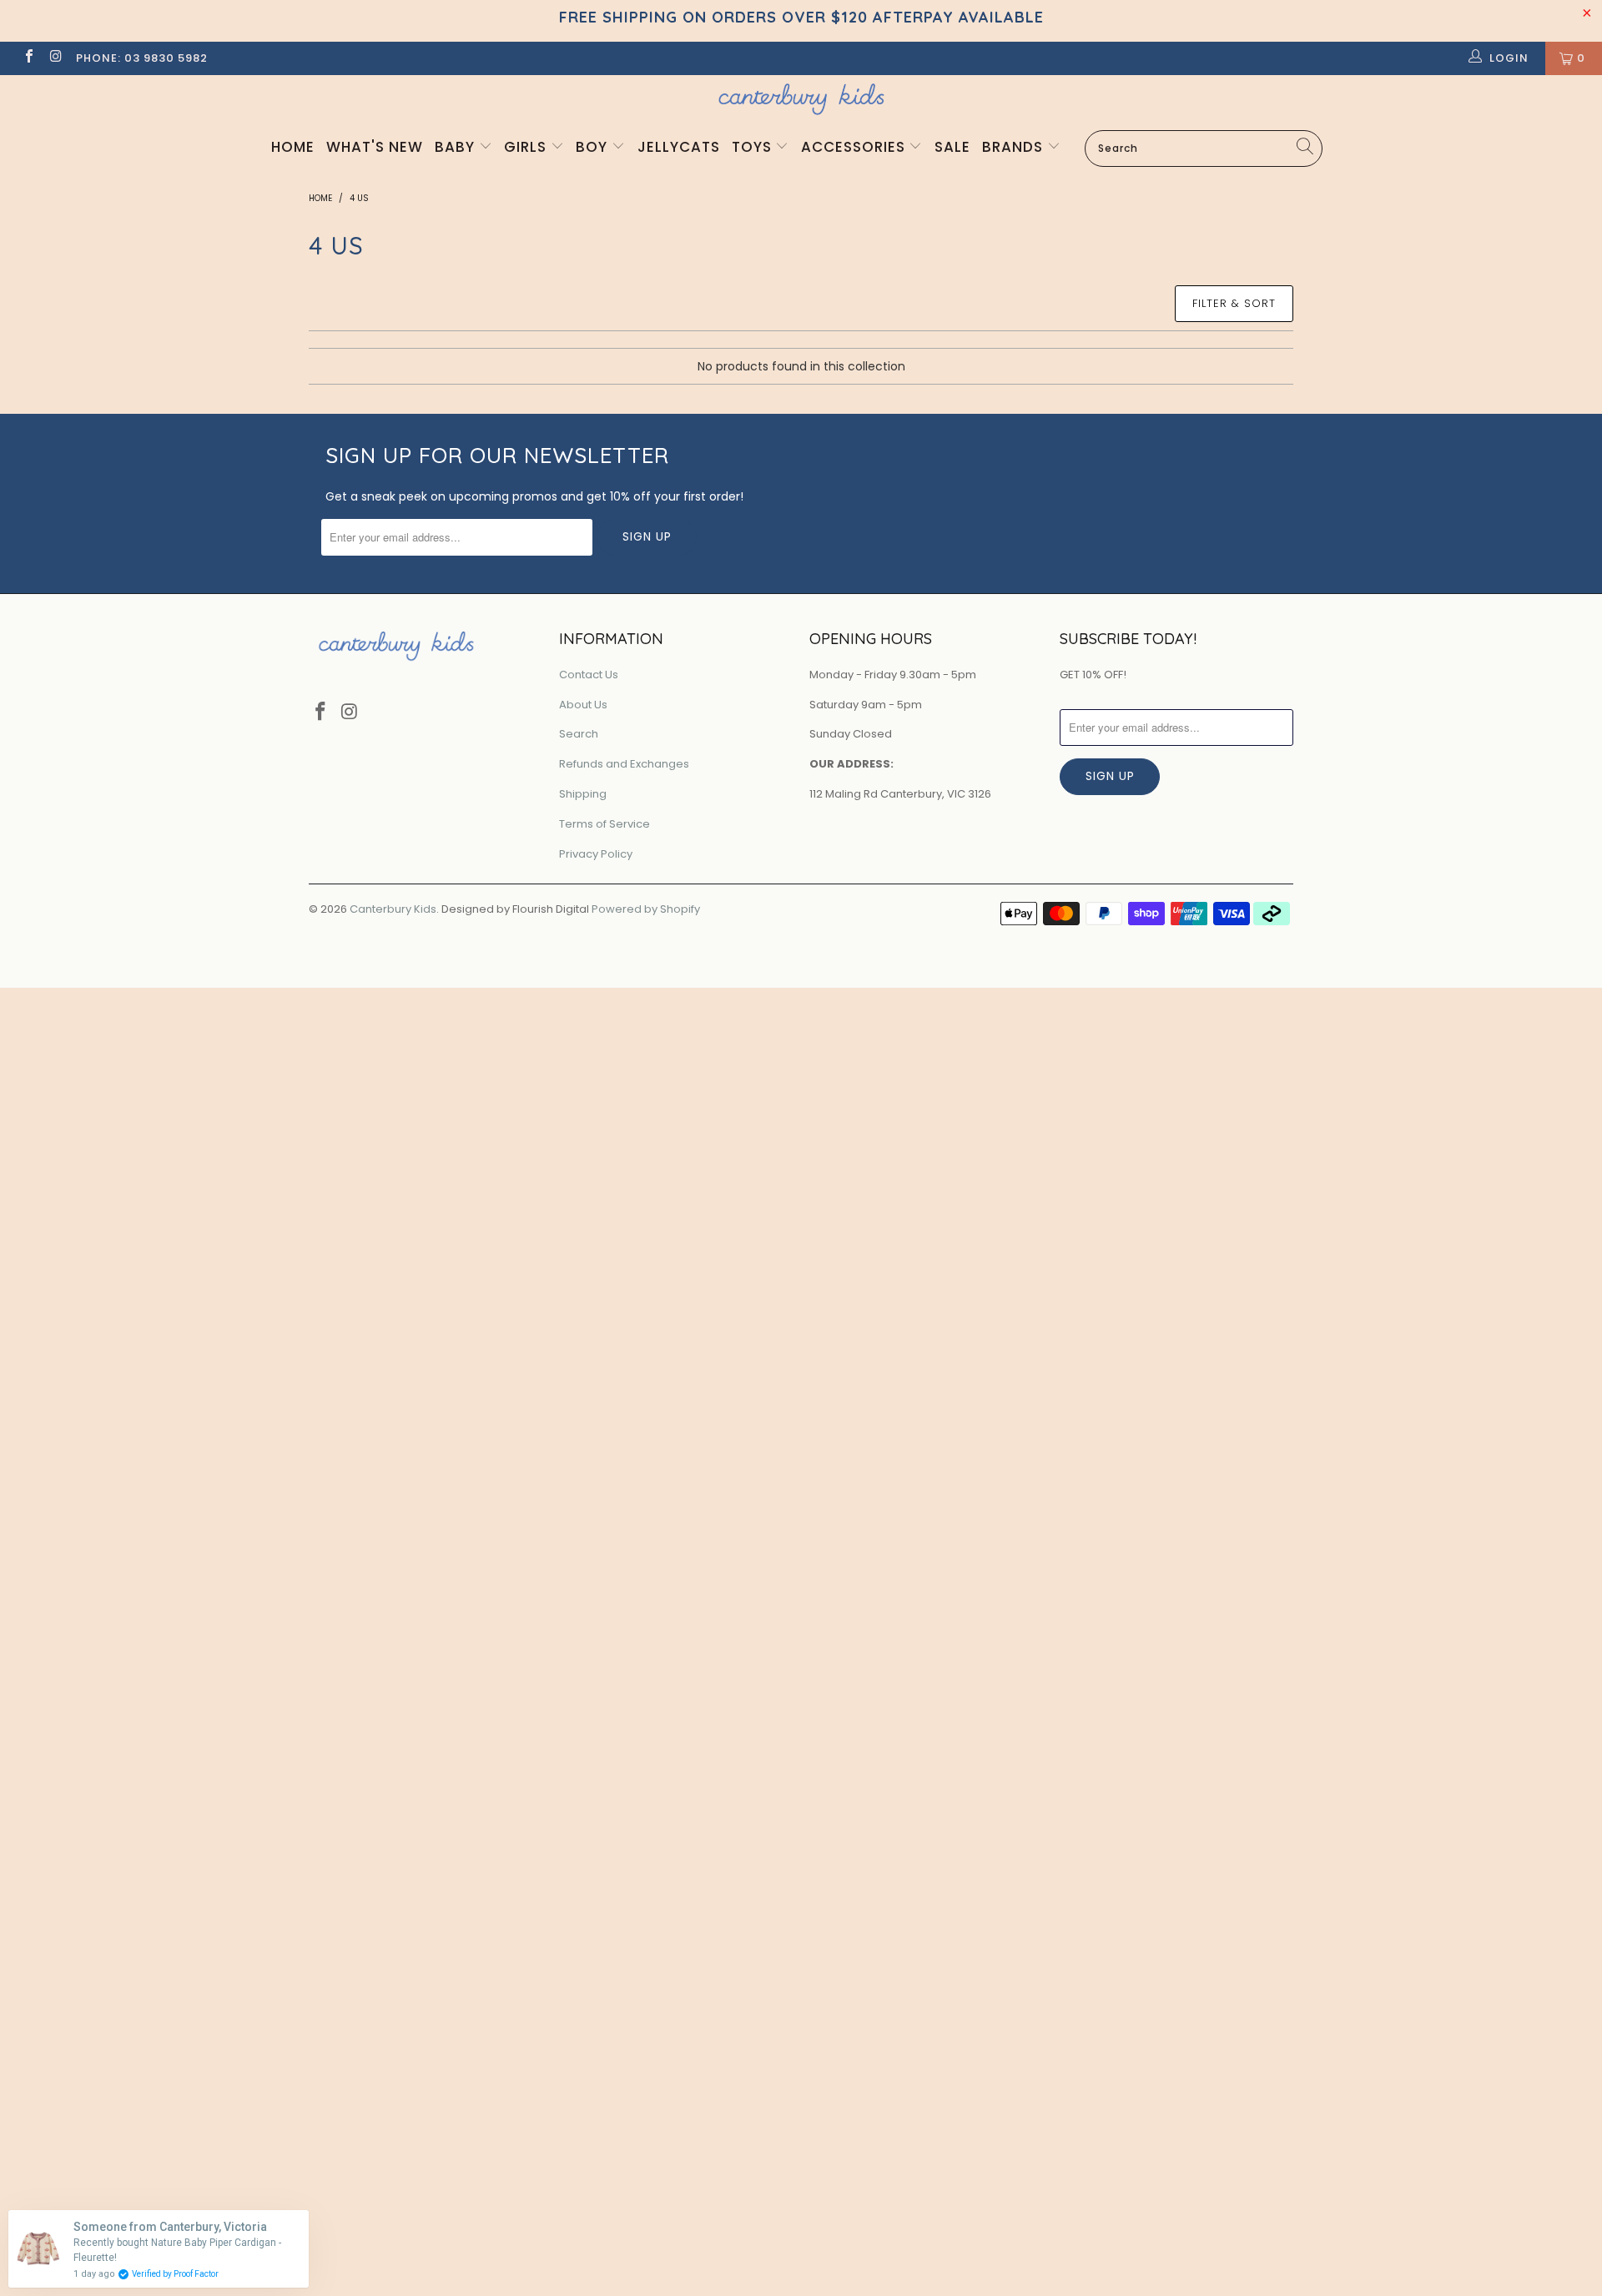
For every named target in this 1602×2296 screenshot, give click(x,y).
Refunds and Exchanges (624, 764)
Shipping (583, 794)
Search (579, 734)
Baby (457, 147)
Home (293, 147)
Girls (527, 147)
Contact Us (589, 675)
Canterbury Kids (393, 909)
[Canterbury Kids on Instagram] (55, 58)
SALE (952, 147)
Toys (754, 147)
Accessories (855, 147)
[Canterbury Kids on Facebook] (28, 58)
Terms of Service (605, 824)
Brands (1015, 147)
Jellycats (679, 147)
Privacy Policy (596, 854)
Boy (594, 147)
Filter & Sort (1234, 303)
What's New (375, 147)
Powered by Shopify (646, 909)
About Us (583, 705)
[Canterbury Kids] (801, 99)
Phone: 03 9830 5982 (142, 58)
